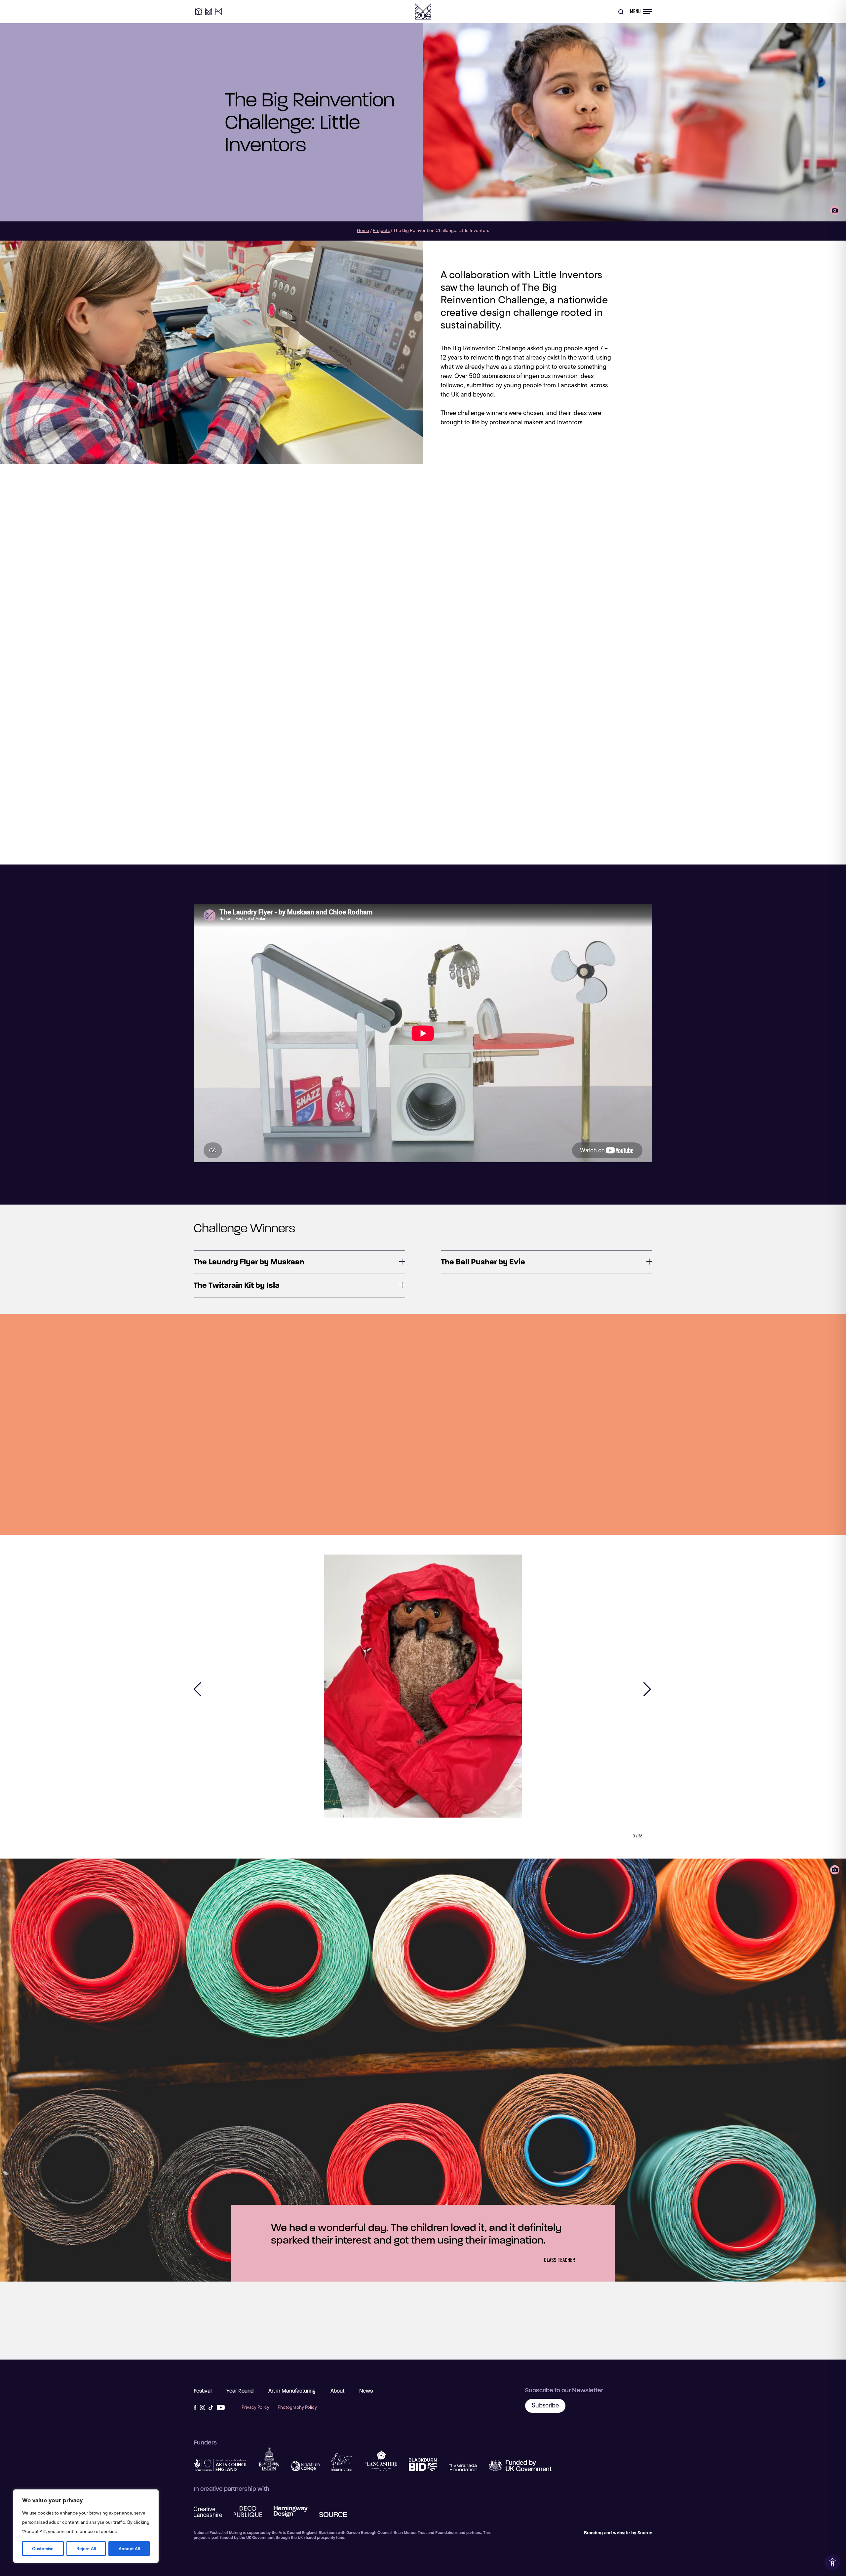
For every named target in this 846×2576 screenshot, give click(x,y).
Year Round (199, 12)
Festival (203, 2391)
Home (363, 230)
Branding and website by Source (618, 2533)
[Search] (621, 12)
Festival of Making (423, 12)
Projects (381, 230)
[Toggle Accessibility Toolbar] (832, 2562)
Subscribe (545, 2405)
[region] (86, 2526)
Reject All (86, 2549)
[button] (198, 1689)
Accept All (129, 2549)
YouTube (221, 2407)
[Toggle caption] (835, 210)
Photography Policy (297, 2407)
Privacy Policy (255, 2407)
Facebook (195, 2407)
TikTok (211, 2407)
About (337, 2391)
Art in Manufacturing (218, 12)
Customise (43, 2549)
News (366, 2391)
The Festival (209, 12)
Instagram (203, 2407)
